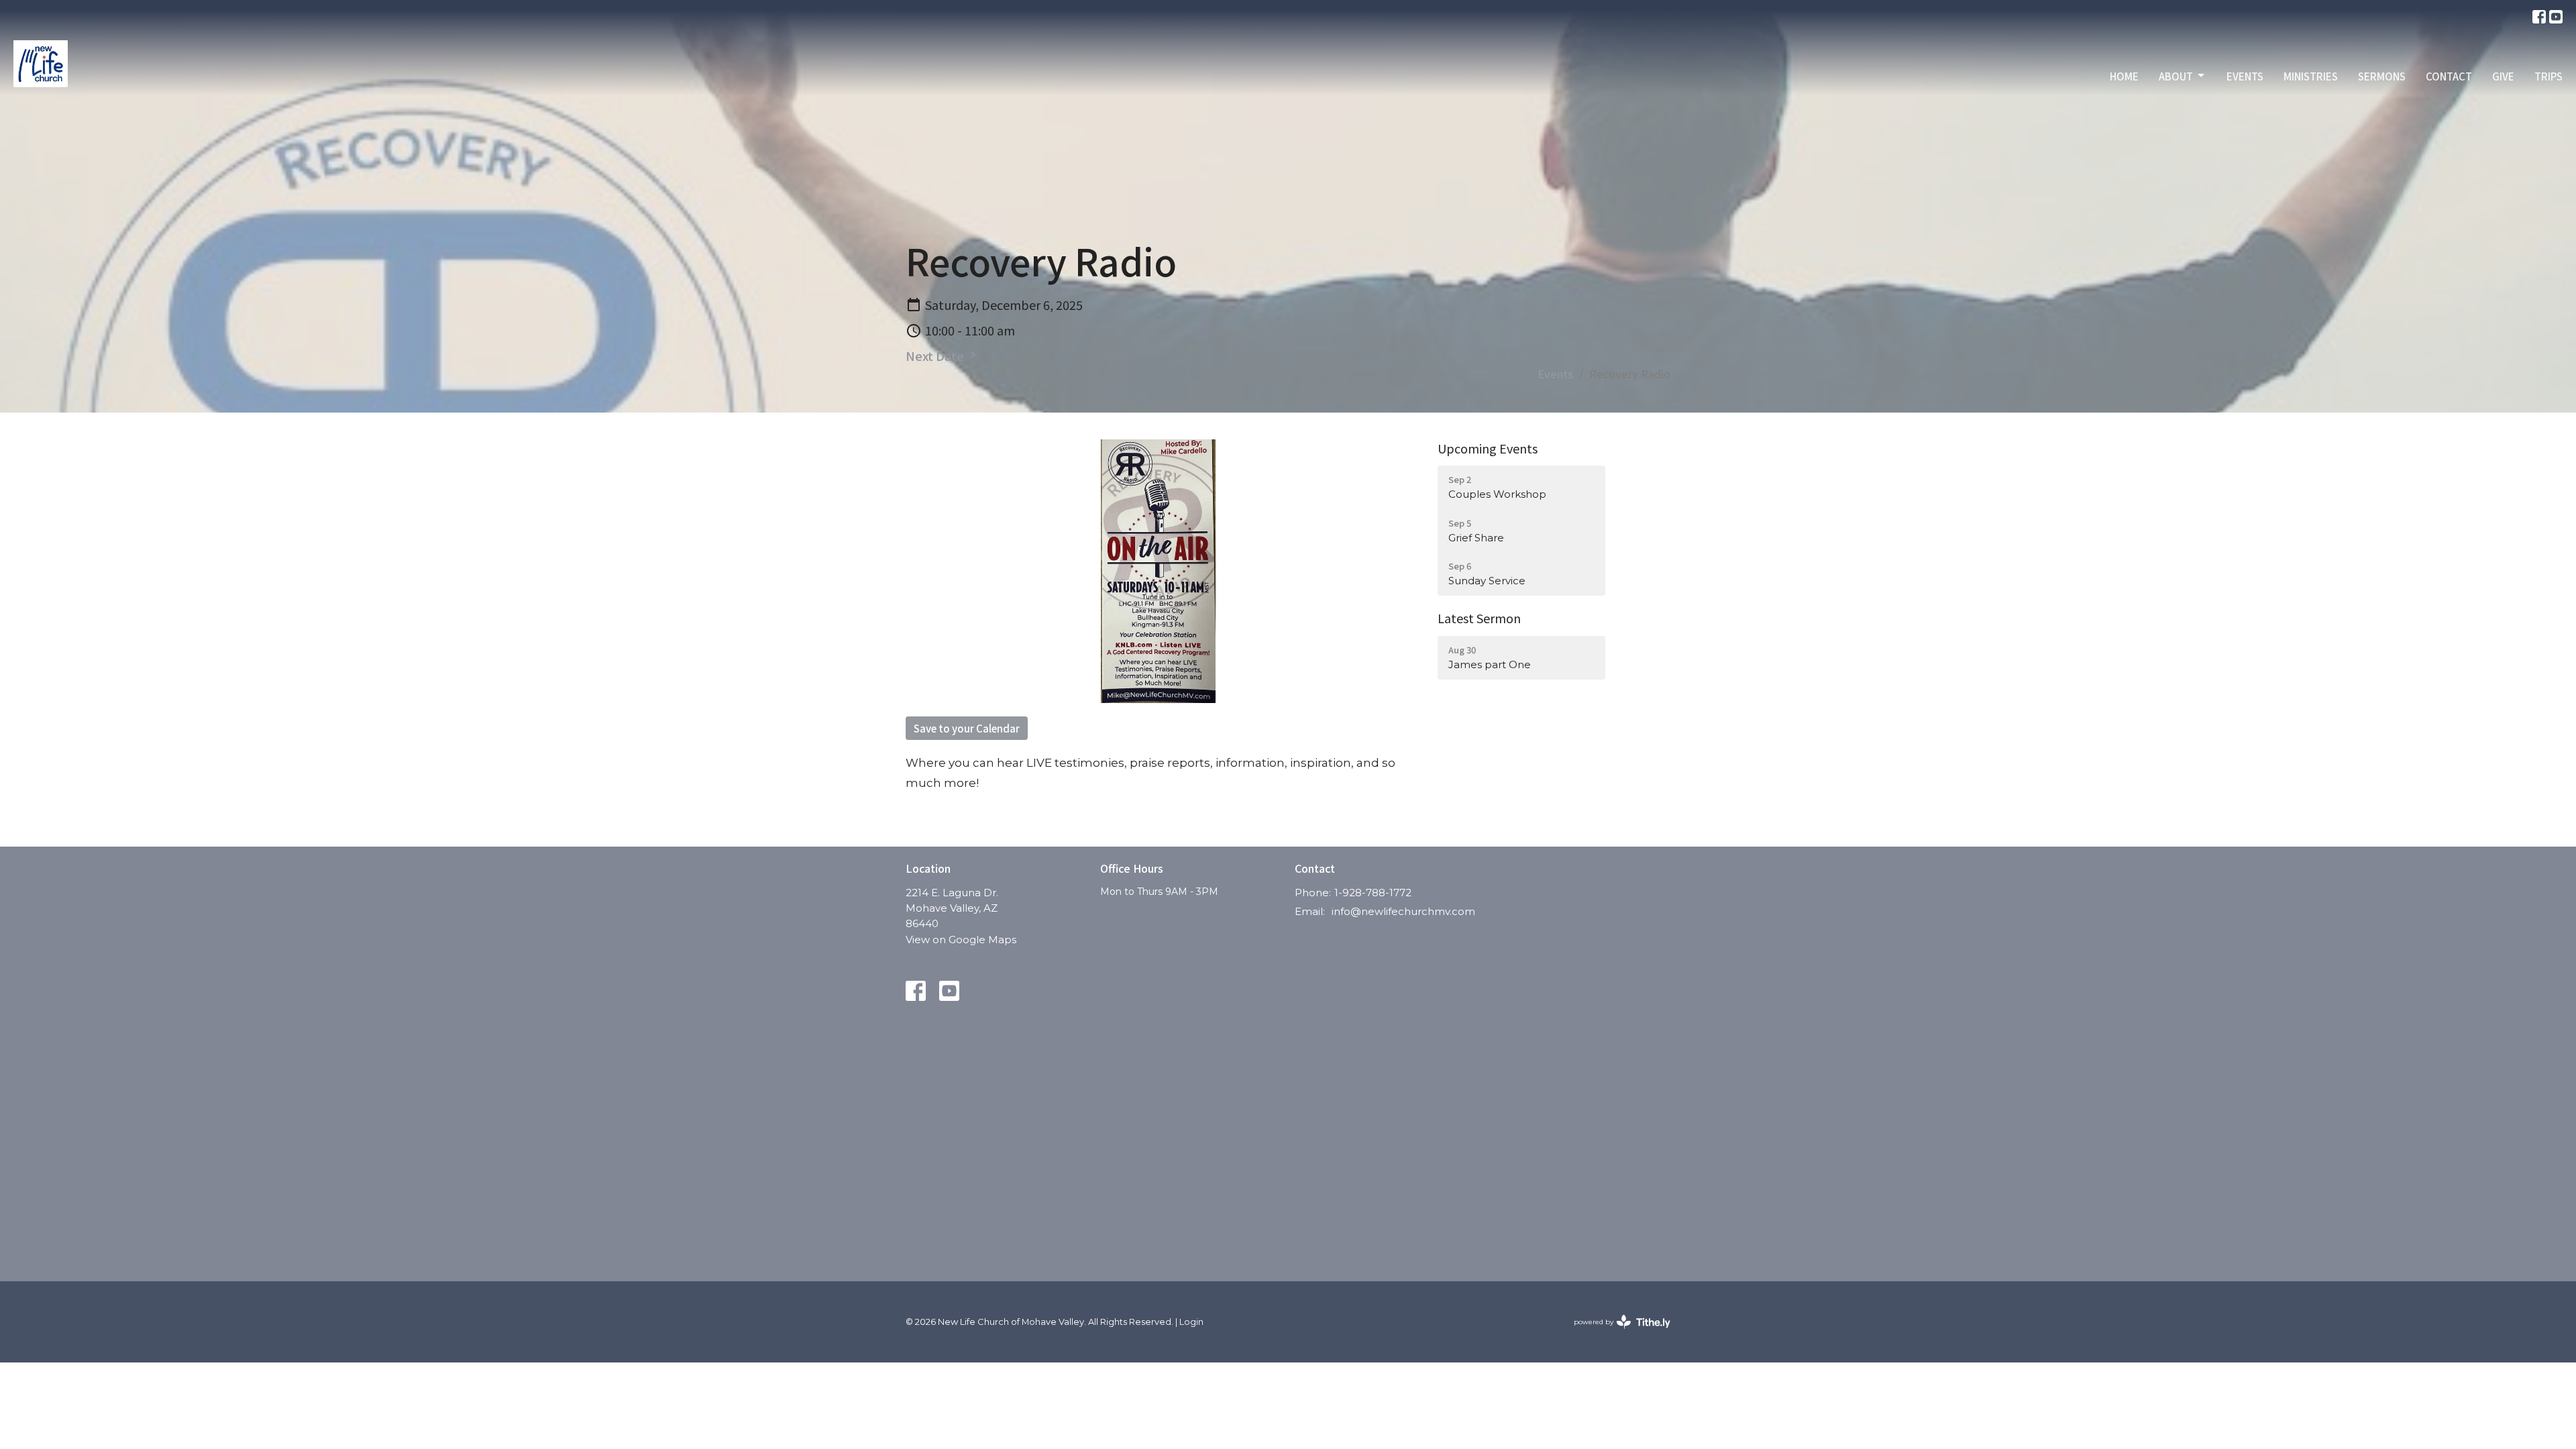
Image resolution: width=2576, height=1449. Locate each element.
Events (2245, 76)
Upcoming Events (1488, 448)
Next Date (936, 356)
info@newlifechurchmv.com (1403, 911)
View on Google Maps (961, 940)
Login (1191, 1322)
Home (2124, 76)
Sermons (2382, 76)
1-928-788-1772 (1373, 893)
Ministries (2311, 76)
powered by (1616, 1333)
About (2176, 76)
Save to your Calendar (967, 728)
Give (2503, 76)
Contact (2449, 76)
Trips (2548, 76)
